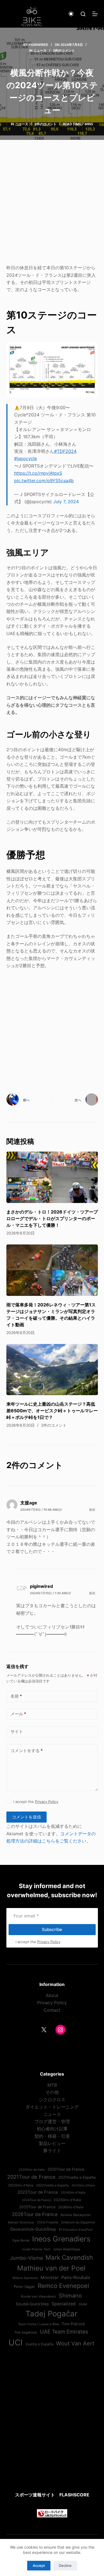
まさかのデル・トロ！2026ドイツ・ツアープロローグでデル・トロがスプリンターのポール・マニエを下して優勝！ (52, 1218)
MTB (52, 2085)
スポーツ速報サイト (35, 2495)
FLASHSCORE (74, 2495)
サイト (17, 1731)
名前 (16, 1696)
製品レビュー (52, 2143)
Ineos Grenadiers (61, 2239)
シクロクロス (52, 2100)
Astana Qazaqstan (76, 2215)
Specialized (64, 2304)
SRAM (83, 2304)
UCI (16, 2343)
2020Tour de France (66, 2169)
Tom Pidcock (73, 2324)
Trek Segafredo (26, 2332)
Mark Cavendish (69, 2257)
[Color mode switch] (71, 14)
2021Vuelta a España (77, 2177)
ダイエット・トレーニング (52, 2107)
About (52, 1995)
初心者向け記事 (52, 2129)
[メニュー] (95, 14)
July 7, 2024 (66, 502)
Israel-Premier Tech (36, 2249)
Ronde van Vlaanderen (38, 2296)
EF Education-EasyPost (76, 2230)
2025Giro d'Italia (67, 2200)
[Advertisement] (52, 206)
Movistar (50, 2278)
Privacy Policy (47, 1802)
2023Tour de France (38, 2192)
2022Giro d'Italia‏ (21, 2185)
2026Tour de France (35, 2214)
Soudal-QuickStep (32, 2304)
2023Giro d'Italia (83, 2185)
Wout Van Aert (75, 2343)
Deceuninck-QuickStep (33, 2229)
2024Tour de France (36, 2200)
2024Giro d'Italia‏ (73, 2193)
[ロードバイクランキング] (52, 2513)
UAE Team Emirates (64, 2332)
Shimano (70, 2296)
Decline (65, 2565)
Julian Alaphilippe (67, 2249)
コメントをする (27, 1751)
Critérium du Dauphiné (78, 2222)
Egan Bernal (21, 2240)
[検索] (83, 14)
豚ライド (52, 2150)
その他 (52, 2092)
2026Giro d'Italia (71, 2207)
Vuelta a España (39, 2344)
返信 (92, 1510)
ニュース (40, 50)
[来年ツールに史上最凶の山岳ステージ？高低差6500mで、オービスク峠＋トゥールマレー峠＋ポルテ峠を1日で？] (52, 1370)
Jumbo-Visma (26, 2258)
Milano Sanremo (25, 2278)
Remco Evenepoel (63, 2286)
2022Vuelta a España (52, 2185)
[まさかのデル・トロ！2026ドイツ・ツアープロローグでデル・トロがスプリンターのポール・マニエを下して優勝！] (52, 1177)
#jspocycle (26, 458)
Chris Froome (48, 2222)
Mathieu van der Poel (51, 2268)
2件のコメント (64, 50)
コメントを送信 (26, 1817)
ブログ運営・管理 (52, 2121)
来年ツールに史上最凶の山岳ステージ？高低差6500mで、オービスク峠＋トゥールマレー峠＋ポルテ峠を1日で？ (52, 1411)
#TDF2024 (65, 451)
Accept (39, 2565)
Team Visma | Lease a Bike (39, 2324)
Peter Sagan (24, 2287)
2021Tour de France (31, 2177)
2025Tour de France (37, 2207)
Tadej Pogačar (51, 2314)
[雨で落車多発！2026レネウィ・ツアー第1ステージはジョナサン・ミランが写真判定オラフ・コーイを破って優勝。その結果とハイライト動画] (52, 1270)
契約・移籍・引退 (52, 2136)
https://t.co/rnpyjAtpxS (38, 473)
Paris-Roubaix (76, 2277)
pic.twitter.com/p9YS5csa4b (44, 481)
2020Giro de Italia (32, 2170)
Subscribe (52, 1929)
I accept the (36, 1802)
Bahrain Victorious (21, 2222)
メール (18, 1714)
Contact (52, 2010)
